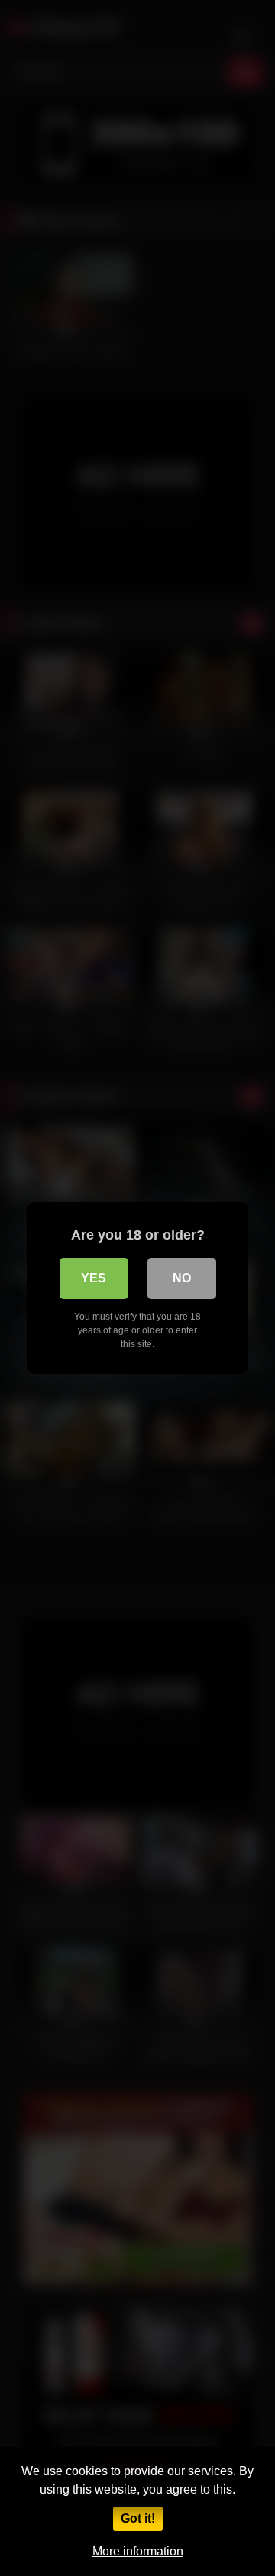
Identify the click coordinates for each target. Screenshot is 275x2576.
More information (138, 2551)
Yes (94, 1278)
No (182, 1278)
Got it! (138, 2518)
